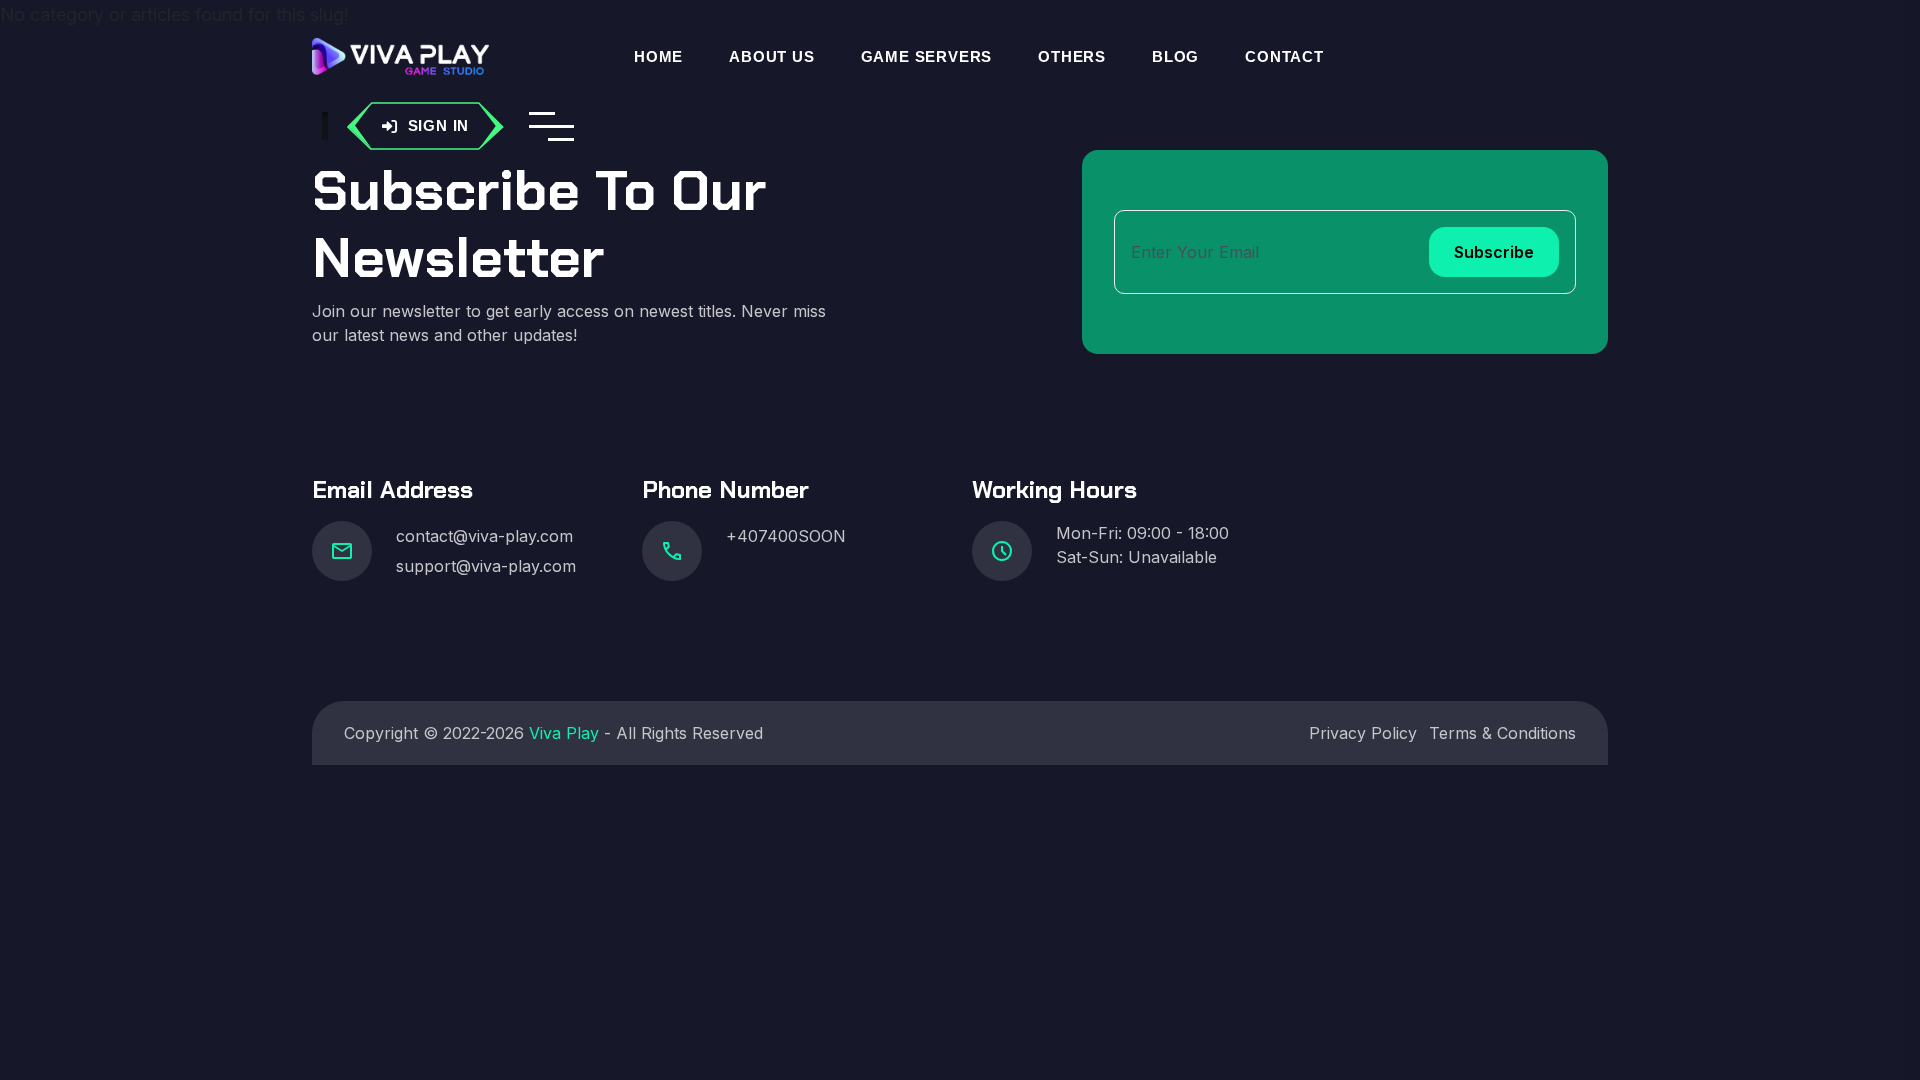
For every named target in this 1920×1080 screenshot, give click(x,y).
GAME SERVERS (927, 56)
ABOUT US (771, 56)
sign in (439, 125)
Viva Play (564, 733)
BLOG (1175, 56)
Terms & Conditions (1502, 733)
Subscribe (1494, 252)
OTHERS (1072, 56)
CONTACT (1284, 56)
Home (658, 56)
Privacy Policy (1363, 733)
